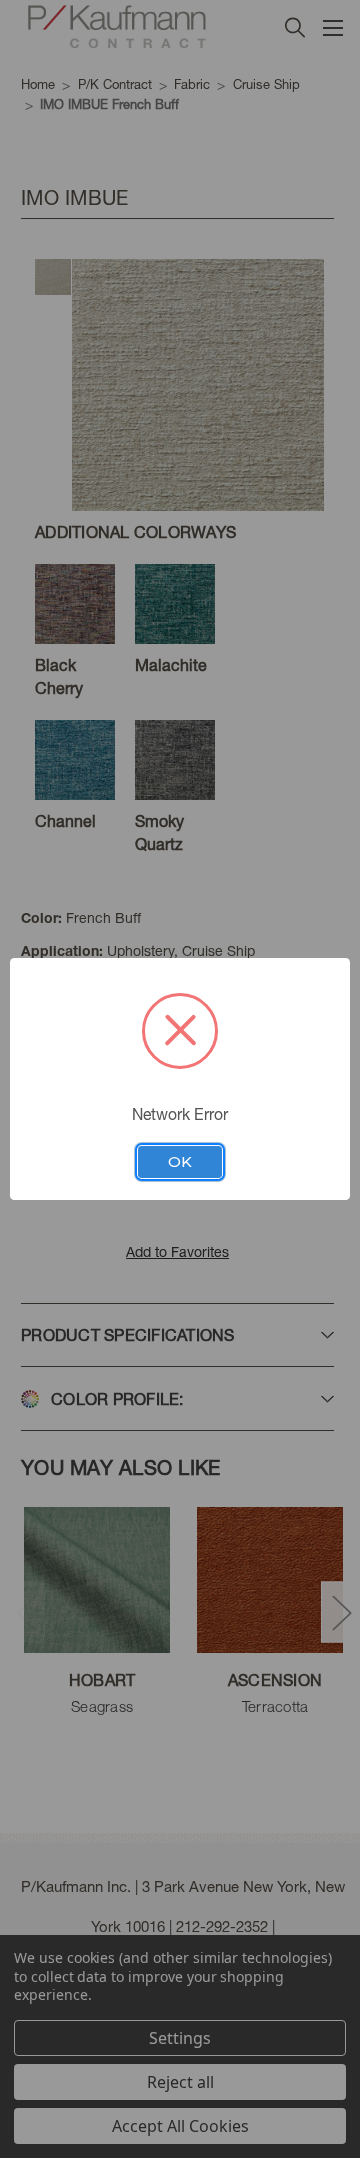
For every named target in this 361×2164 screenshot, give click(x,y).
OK (180, 1162)
